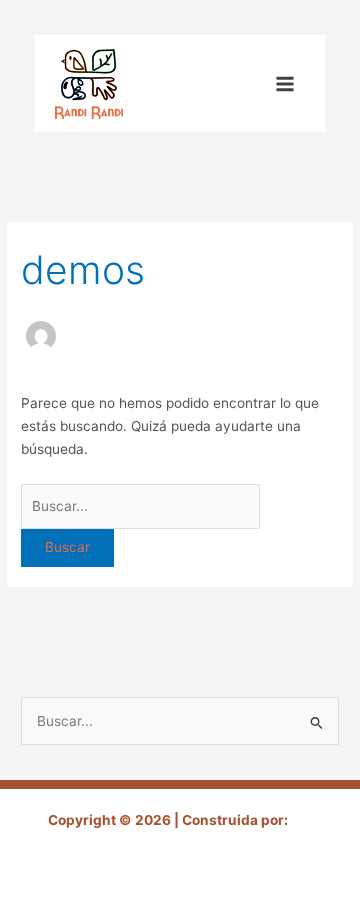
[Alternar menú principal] (285, 83)
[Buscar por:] (140, 506)
